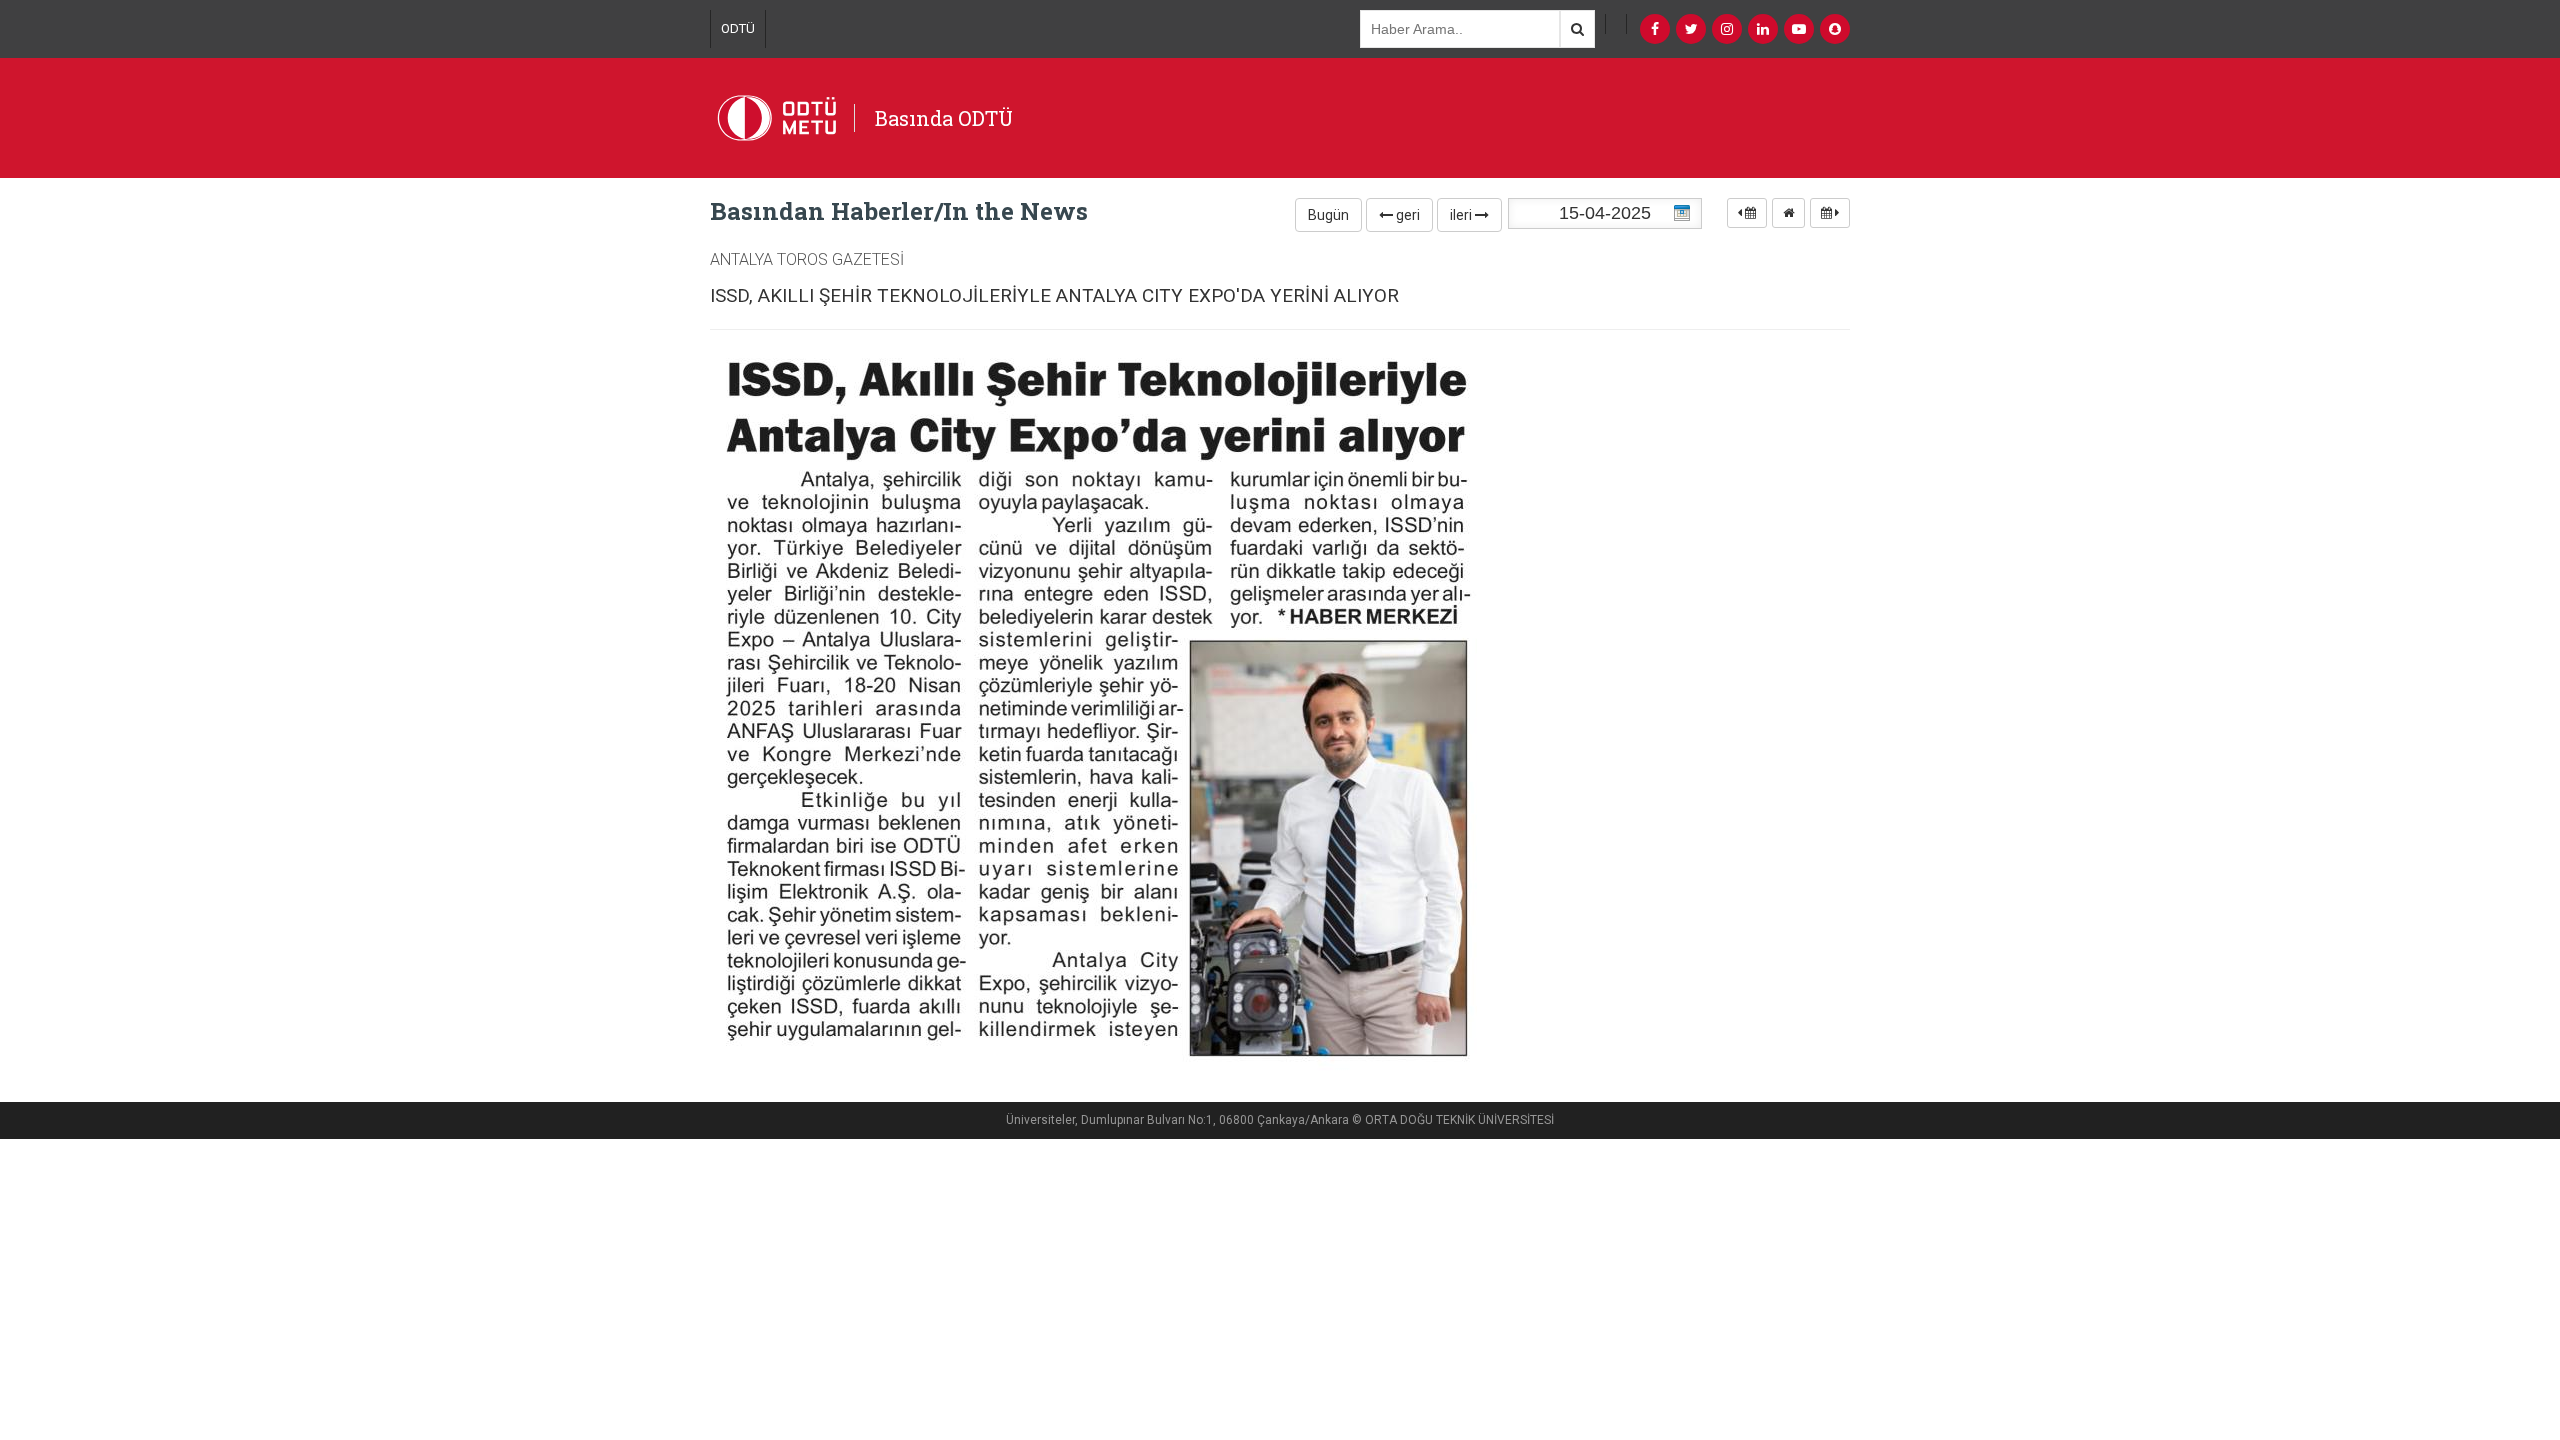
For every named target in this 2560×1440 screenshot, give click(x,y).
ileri (1462, 215)
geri (1406, 215)
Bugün (1328, 215)
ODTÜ (738, 28)
